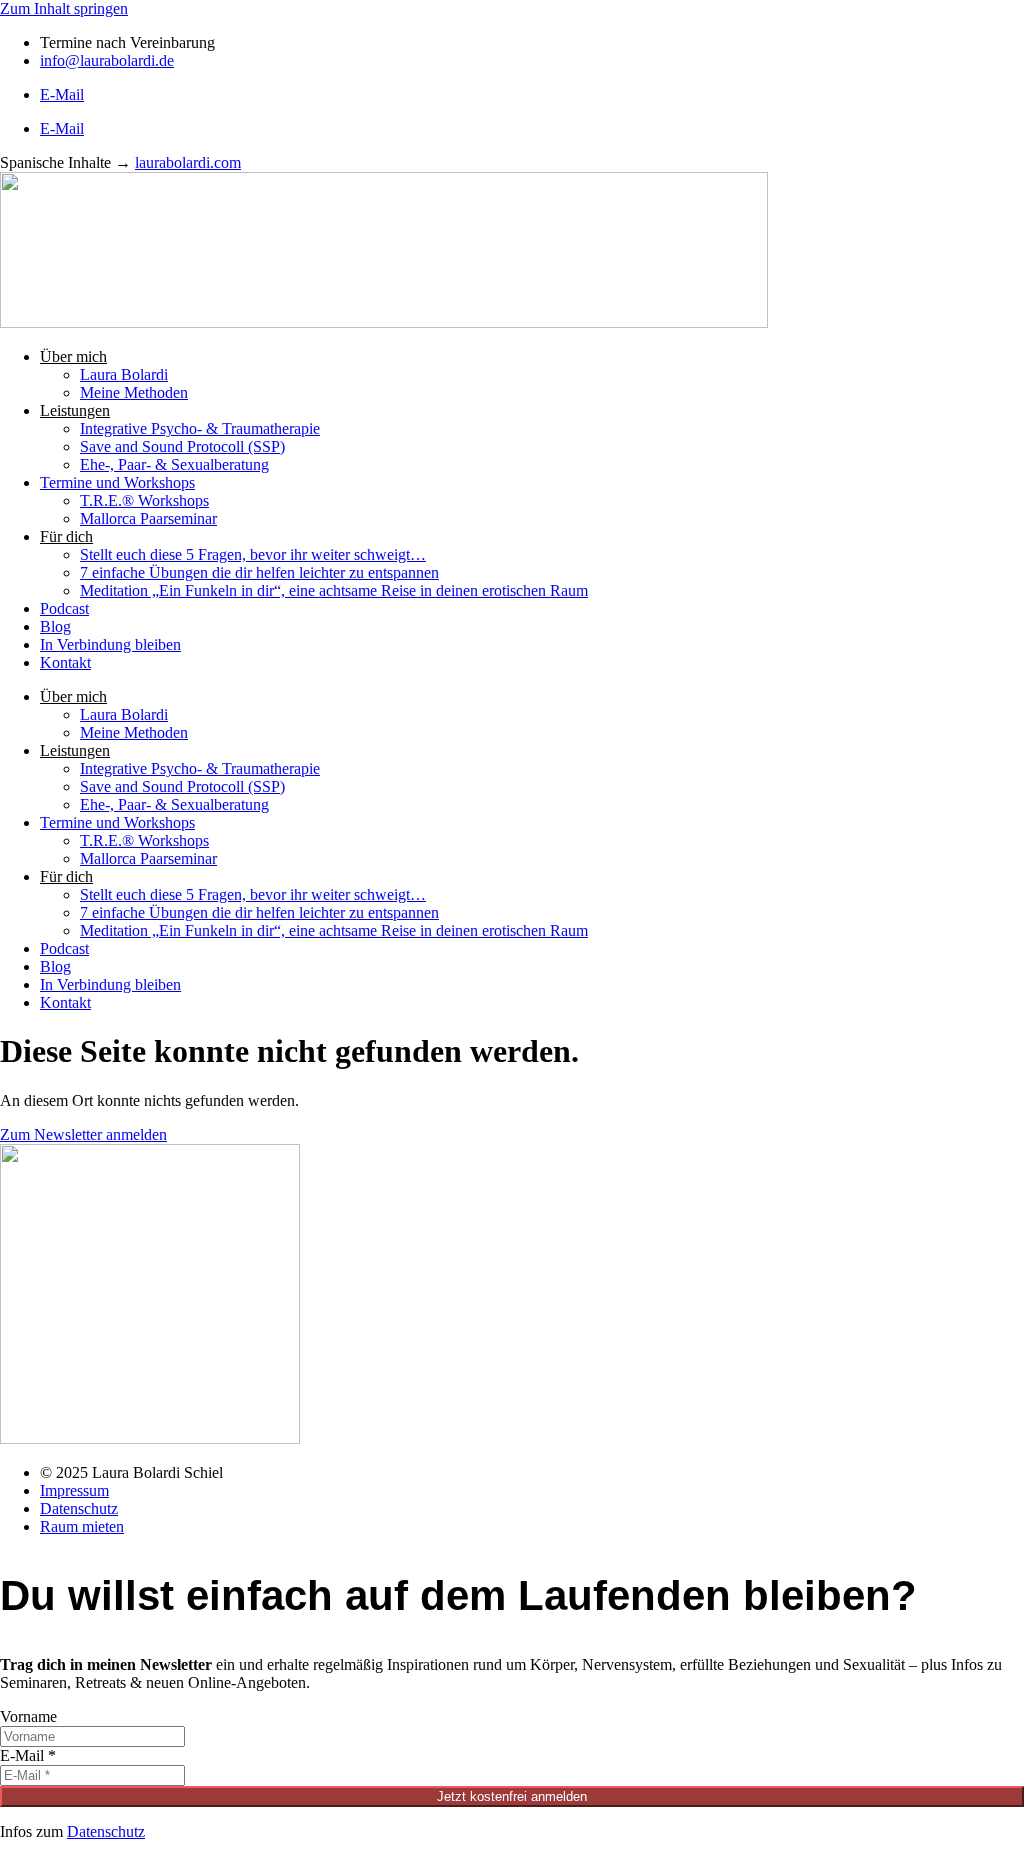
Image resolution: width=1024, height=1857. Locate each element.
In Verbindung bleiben (110, 644)
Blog (55, 626)
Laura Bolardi (124, 374)
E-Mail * (28, 1755)
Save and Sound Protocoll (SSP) (182, 446)
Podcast (64, 608)
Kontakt (65, 662)
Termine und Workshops (117, 482)
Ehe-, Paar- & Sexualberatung (174, 464)
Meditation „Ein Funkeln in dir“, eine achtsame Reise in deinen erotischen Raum (334, 590)
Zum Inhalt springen (64, 8)
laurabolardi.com (188, 162)
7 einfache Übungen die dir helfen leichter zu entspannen (259, 572)
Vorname (28, 1716)
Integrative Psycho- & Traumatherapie (200, 428)
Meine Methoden (134, 392)
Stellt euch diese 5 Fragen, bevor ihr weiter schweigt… (253, 554)
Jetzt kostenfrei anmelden (512, 1796)
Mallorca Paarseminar (148, 518)
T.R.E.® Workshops (144, 500)
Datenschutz (106, 1831)
